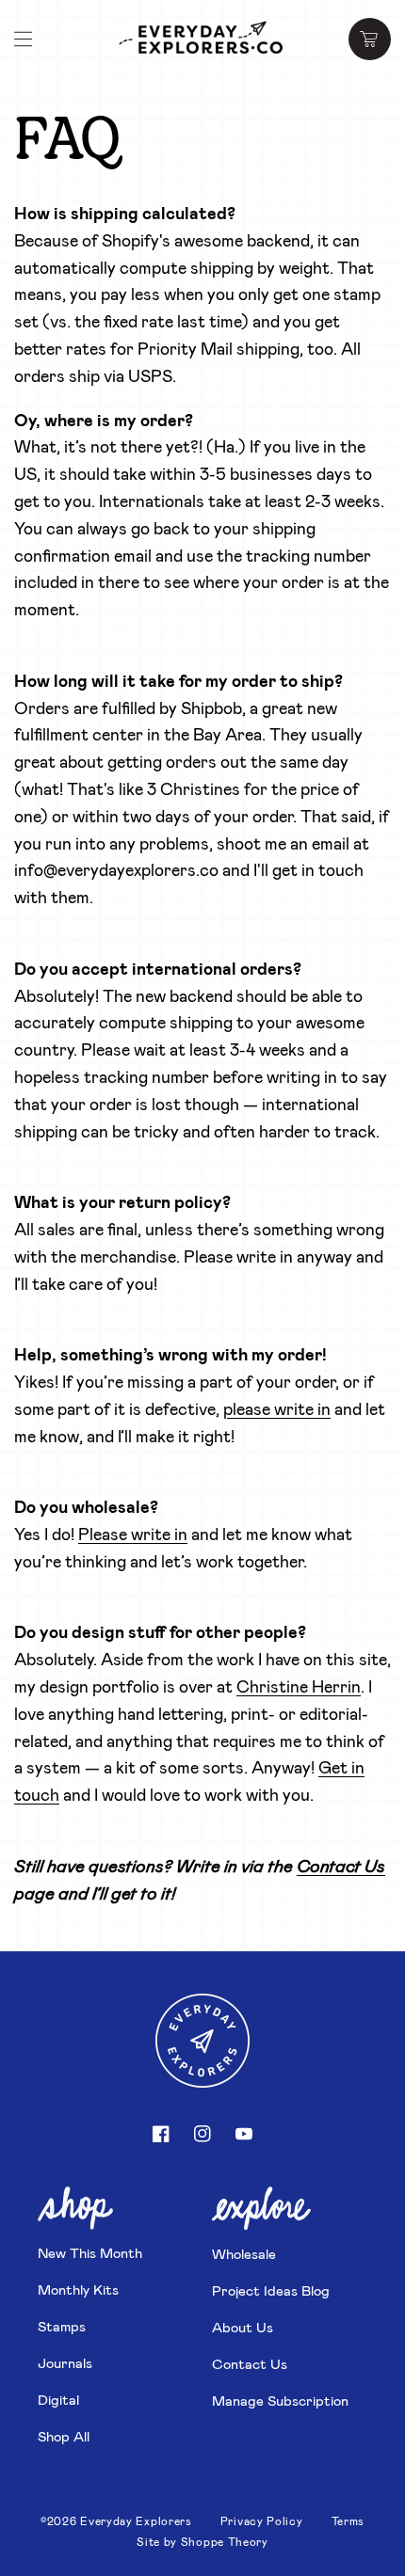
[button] (24, 40)
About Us (243, 2327)
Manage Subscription (280, 2400)
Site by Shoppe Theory (202, 2541)
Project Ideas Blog (271, 2290)
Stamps (62, 2326)
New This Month (90, 2252)
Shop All (64, 2436)
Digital (58, 2399)
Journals (65, 2362)
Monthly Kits (78, 2289)
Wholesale (244, 2253)
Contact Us (250, 2363)
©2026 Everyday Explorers (116, 2520)
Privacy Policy (262, 2520)
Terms (348, 2520)
